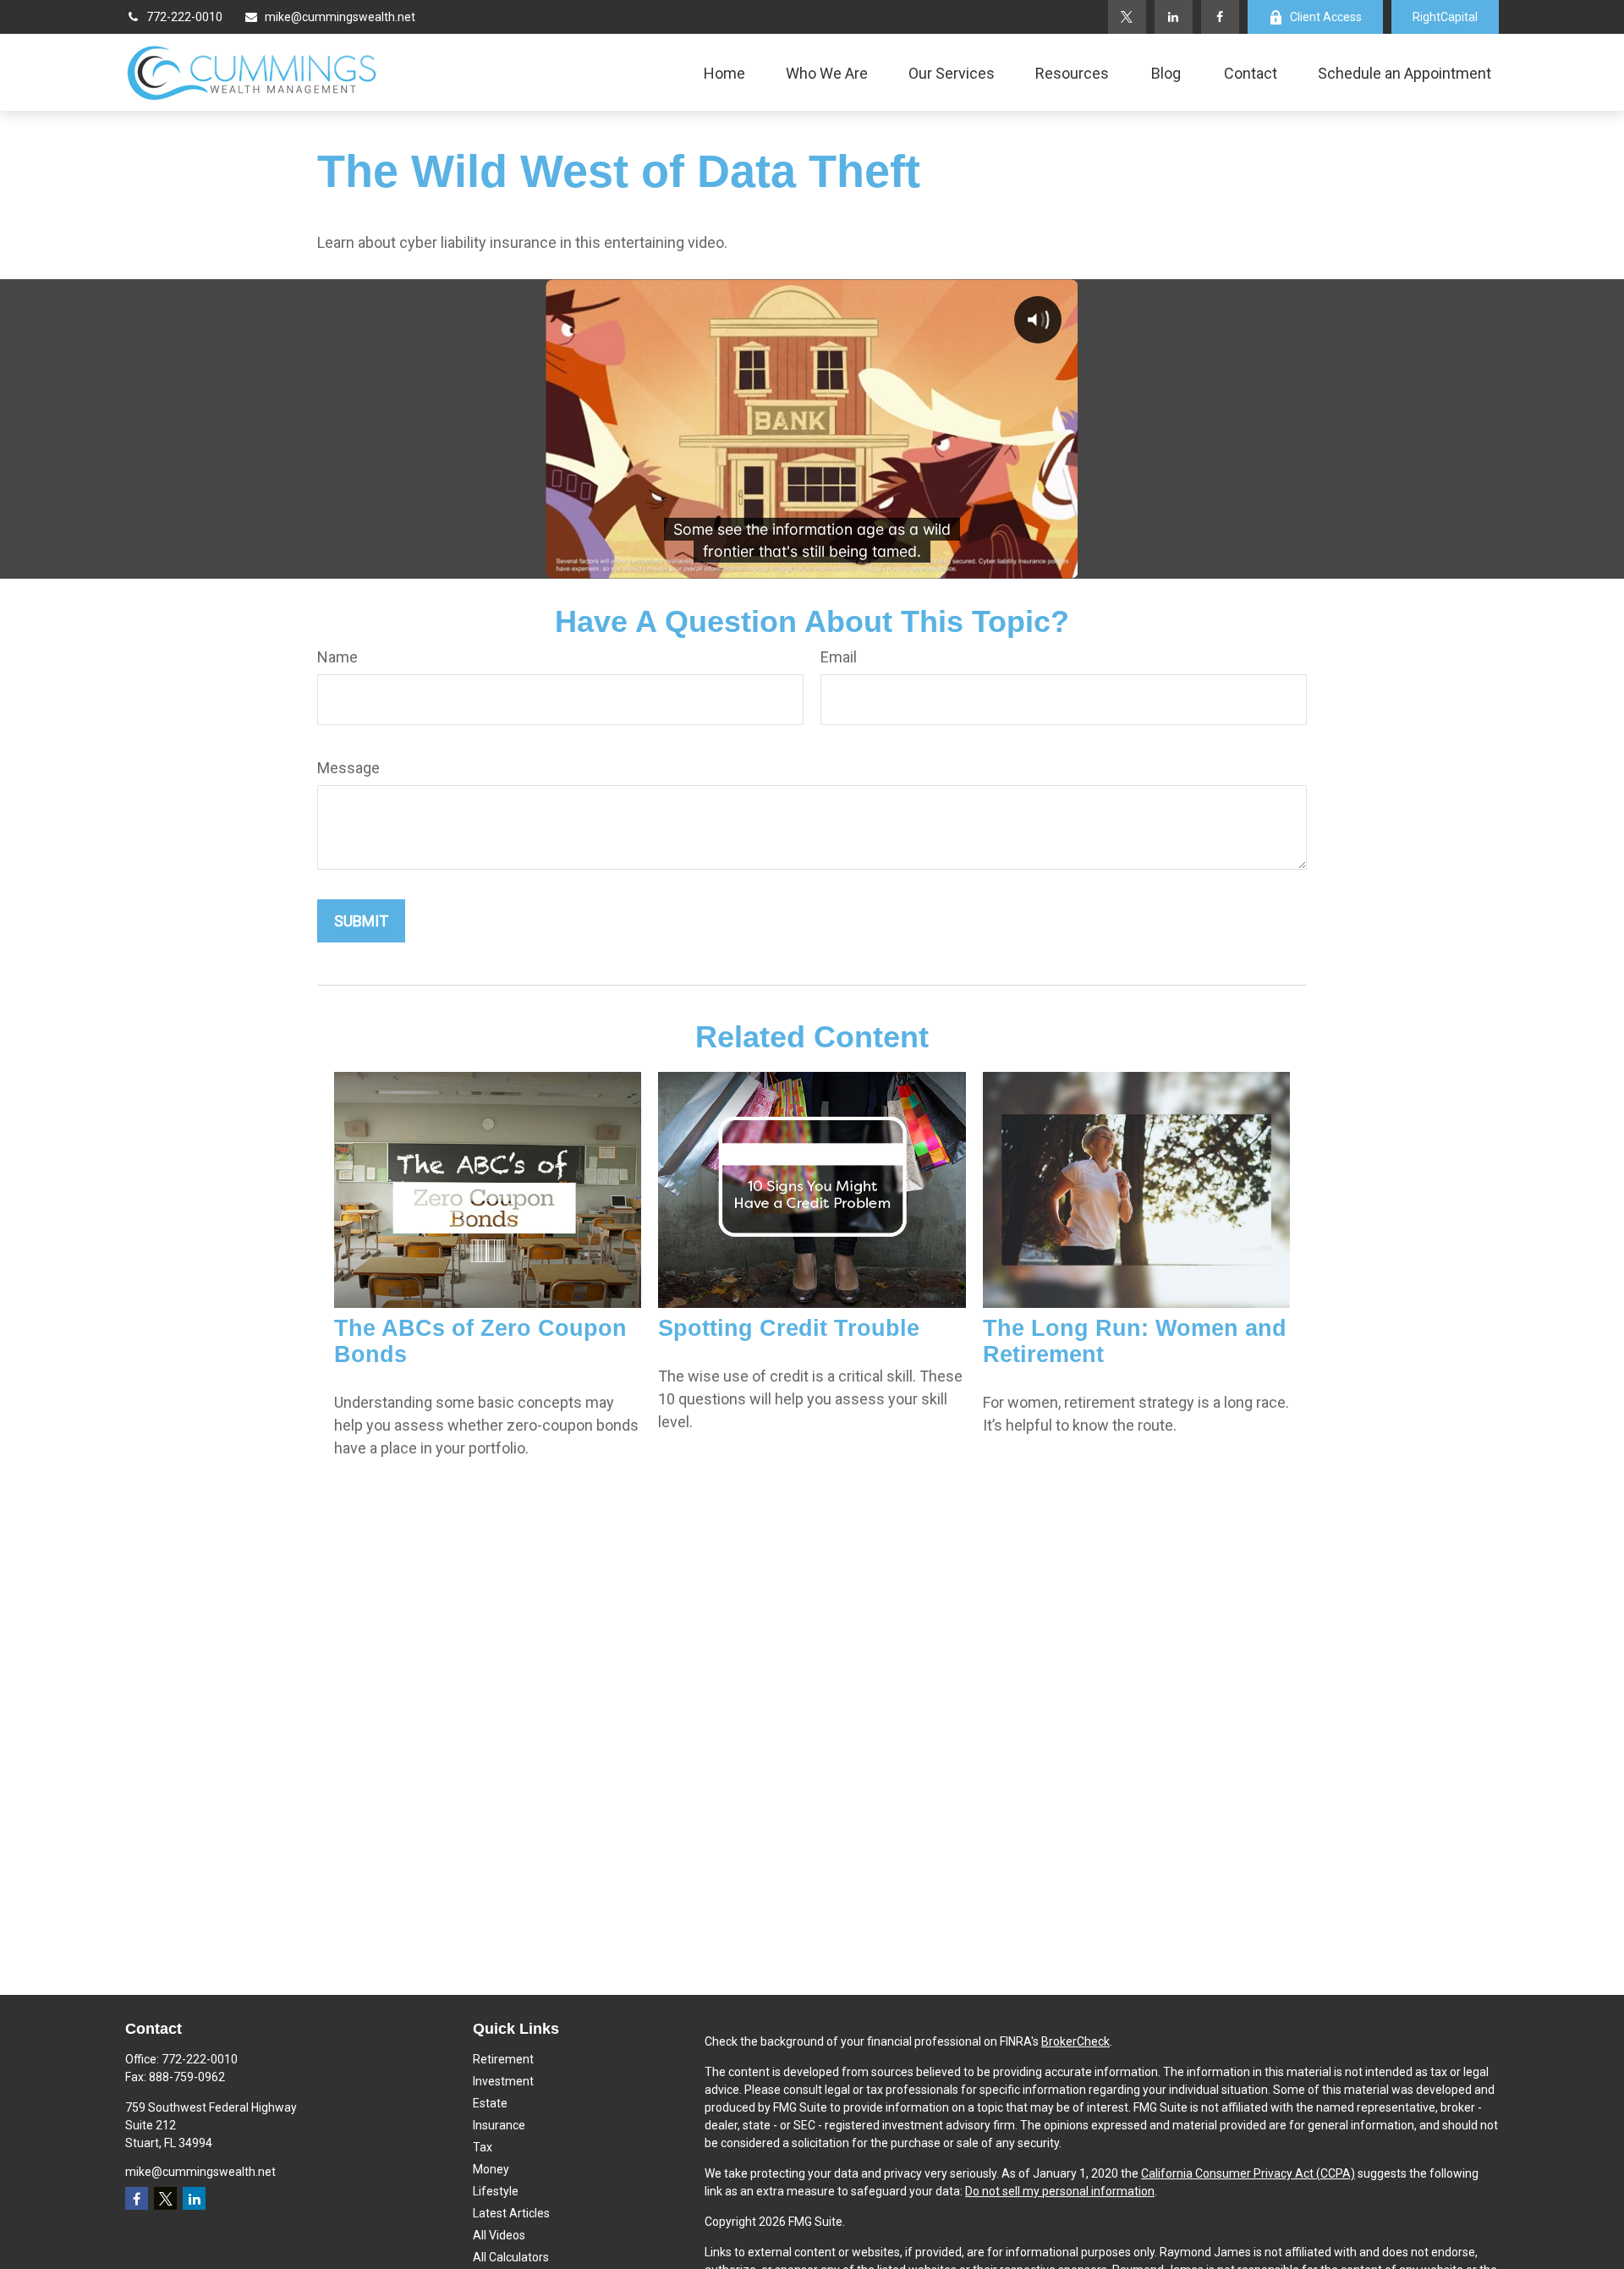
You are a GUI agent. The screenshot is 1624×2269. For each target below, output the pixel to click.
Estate (490, 2103)
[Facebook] (1220, 17)
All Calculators (511, 2257)
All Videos (499, 2235)
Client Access (1326, 17)
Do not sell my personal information (1060, 2191)
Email (839, 657)
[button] (724, 72)
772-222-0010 (184, 17)
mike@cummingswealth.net (340, 17)
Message (348, 768)
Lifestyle (496, 2191)
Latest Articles (511, 2213)
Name (337, 657)
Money (491, 2169)
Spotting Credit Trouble (789, 1328)
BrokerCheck (1075, 2041)
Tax (483, 2147)
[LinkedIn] (1174, 17)
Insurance (499, 2125)
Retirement (503, 2059)
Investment (503, 2081)
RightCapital (1445, 17)
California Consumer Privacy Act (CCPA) (1248, 2173)
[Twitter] (1127, 17)
